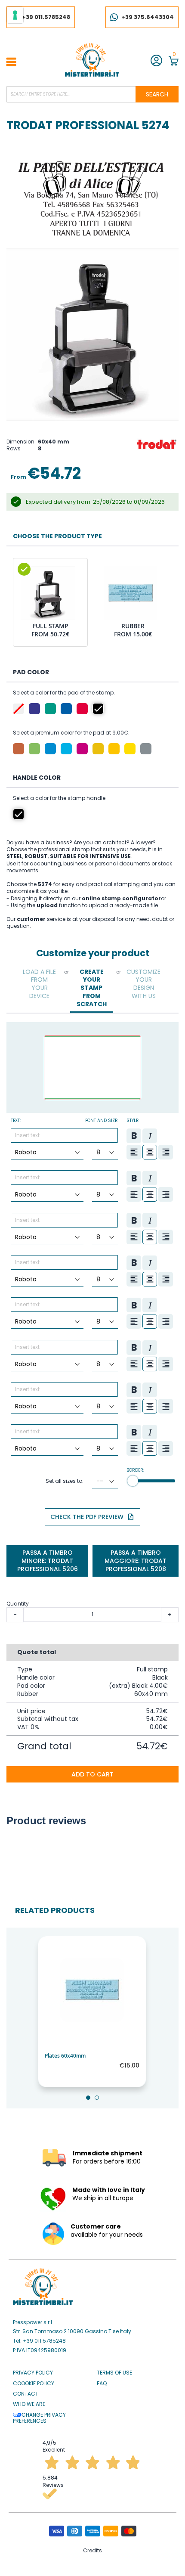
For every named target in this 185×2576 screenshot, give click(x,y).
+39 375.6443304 (148, 17)
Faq (102, 2384)
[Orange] (98, 749)
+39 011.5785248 (46, 17)
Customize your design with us (143, 984)
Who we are (29, 2404)
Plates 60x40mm (65, 2056)
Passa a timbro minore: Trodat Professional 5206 (48, 1561)
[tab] (40, 984)
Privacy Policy (33, 2373)
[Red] (82, 709)
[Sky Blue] (50, 749)
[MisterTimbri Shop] (92, 60)
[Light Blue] (66, 749)
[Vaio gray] (146, 749)
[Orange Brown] (18, 749)
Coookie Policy (34, 2384)
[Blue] (66, 709)
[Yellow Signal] (114, 749)
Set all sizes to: (65, 1481)
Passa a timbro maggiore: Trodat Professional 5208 (136, 1561)
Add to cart (92, 1774)
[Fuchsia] (82, 749)
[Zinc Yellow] (130, 749)
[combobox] (92, 94)
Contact (26, 2394)
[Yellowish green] (34, 749)
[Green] (50, 709)
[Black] (98, 709)
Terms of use (114, 2373)
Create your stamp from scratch (92, 988)
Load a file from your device (39, 984)
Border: (135, 1470)
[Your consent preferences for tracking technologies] (15, 15)
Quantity (18, 1604)
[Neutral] (18, 709)
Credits (92, 2550)
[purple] (34, 709)
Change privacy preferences (39, 2418)
